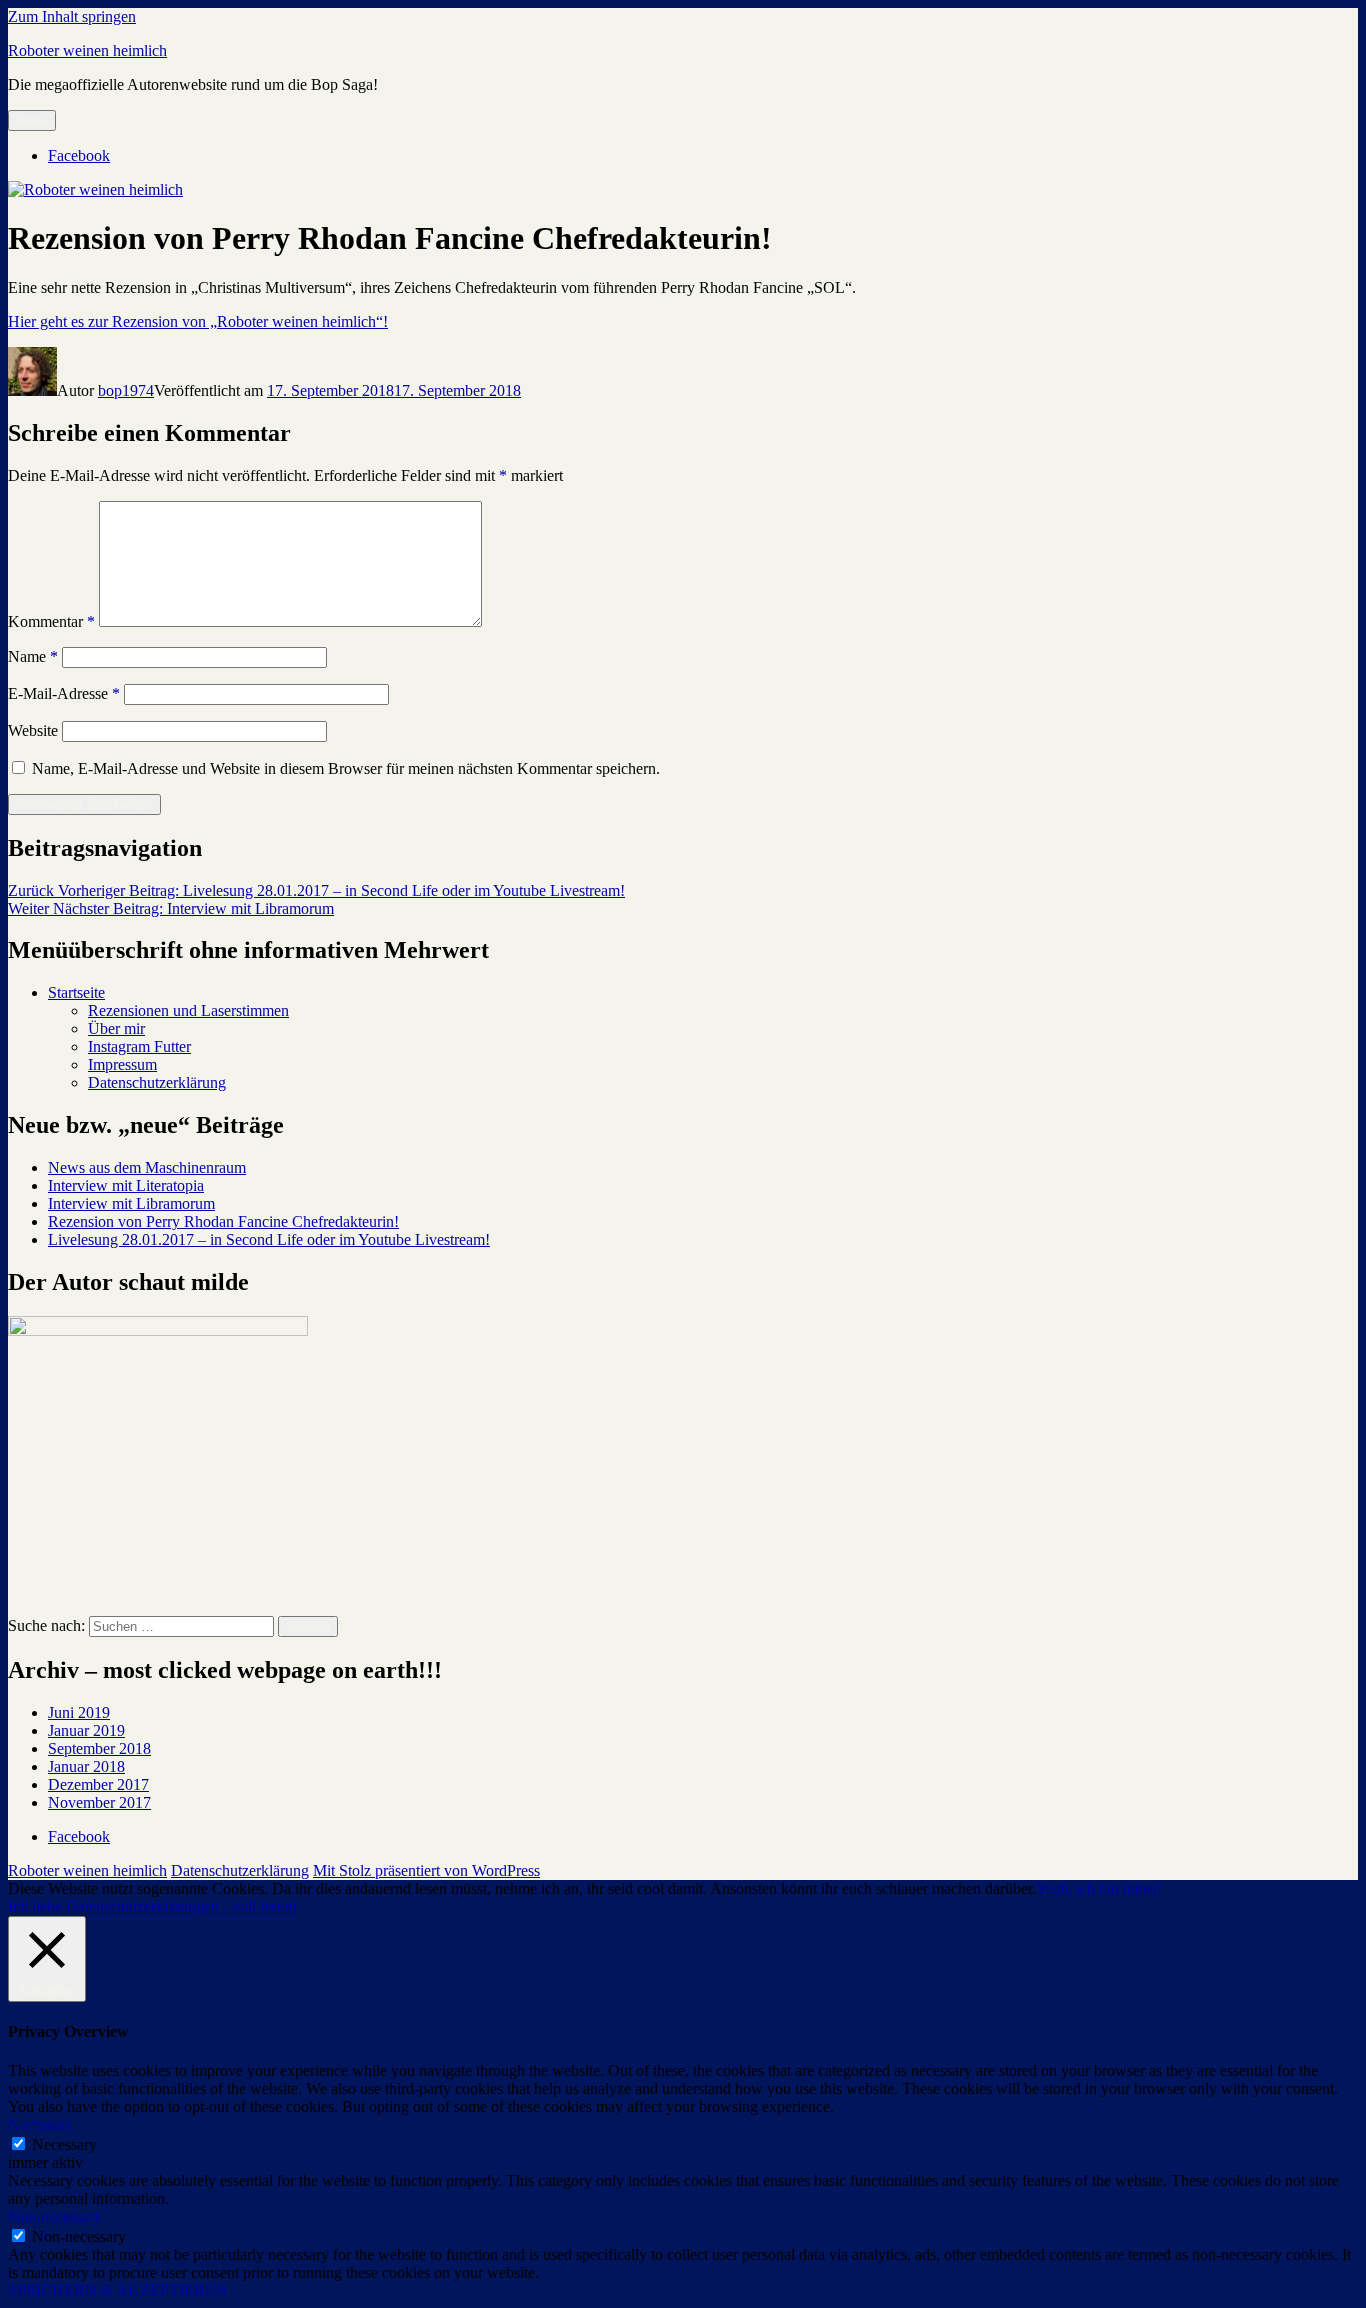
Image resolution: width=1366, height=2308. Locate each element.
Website (33, 730)
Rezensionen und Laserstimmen (188, 1010)
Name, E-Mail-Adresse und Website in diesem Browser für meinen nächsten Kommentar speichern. (346, 768)
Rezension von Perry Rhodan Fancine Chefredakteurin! (223, 1221)
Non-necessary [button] (55, 2216)
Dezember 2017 (98, 1784)
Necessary (64, 2144)
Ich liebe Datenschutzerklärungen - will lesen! (152, 1906)
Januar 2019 (86, 1730)
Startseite (76, 992)
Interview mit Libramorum (131, 1203)
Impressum (122, 1064)
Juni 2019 (79, 1712)
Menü (32, 120)
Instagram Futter (139, 1046)
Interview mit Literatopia (126, 1185)
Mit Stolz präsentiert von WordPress (426, 1870)
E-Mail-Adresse (64, 693)
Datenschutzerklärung (157, 1082)
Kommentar (51, 621)
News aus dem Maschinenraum (147, 1167)
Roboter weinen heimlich (87, 50)
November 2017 (99, 1802)
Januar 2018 (86, 1766)
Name (33, 656)
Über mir (116, 1028)
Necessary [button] (40, 2124)
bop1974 (126, 390)
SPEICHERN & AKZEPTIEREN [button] (117, 2290)
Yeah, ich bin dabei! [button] (1099, 1888)
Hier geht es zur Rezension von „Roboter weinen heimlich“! (198, 321)
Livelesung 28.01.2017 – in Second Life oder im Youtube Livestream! (269, 1239)
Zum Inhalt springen (72, 16)
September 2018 (99, 1748)
